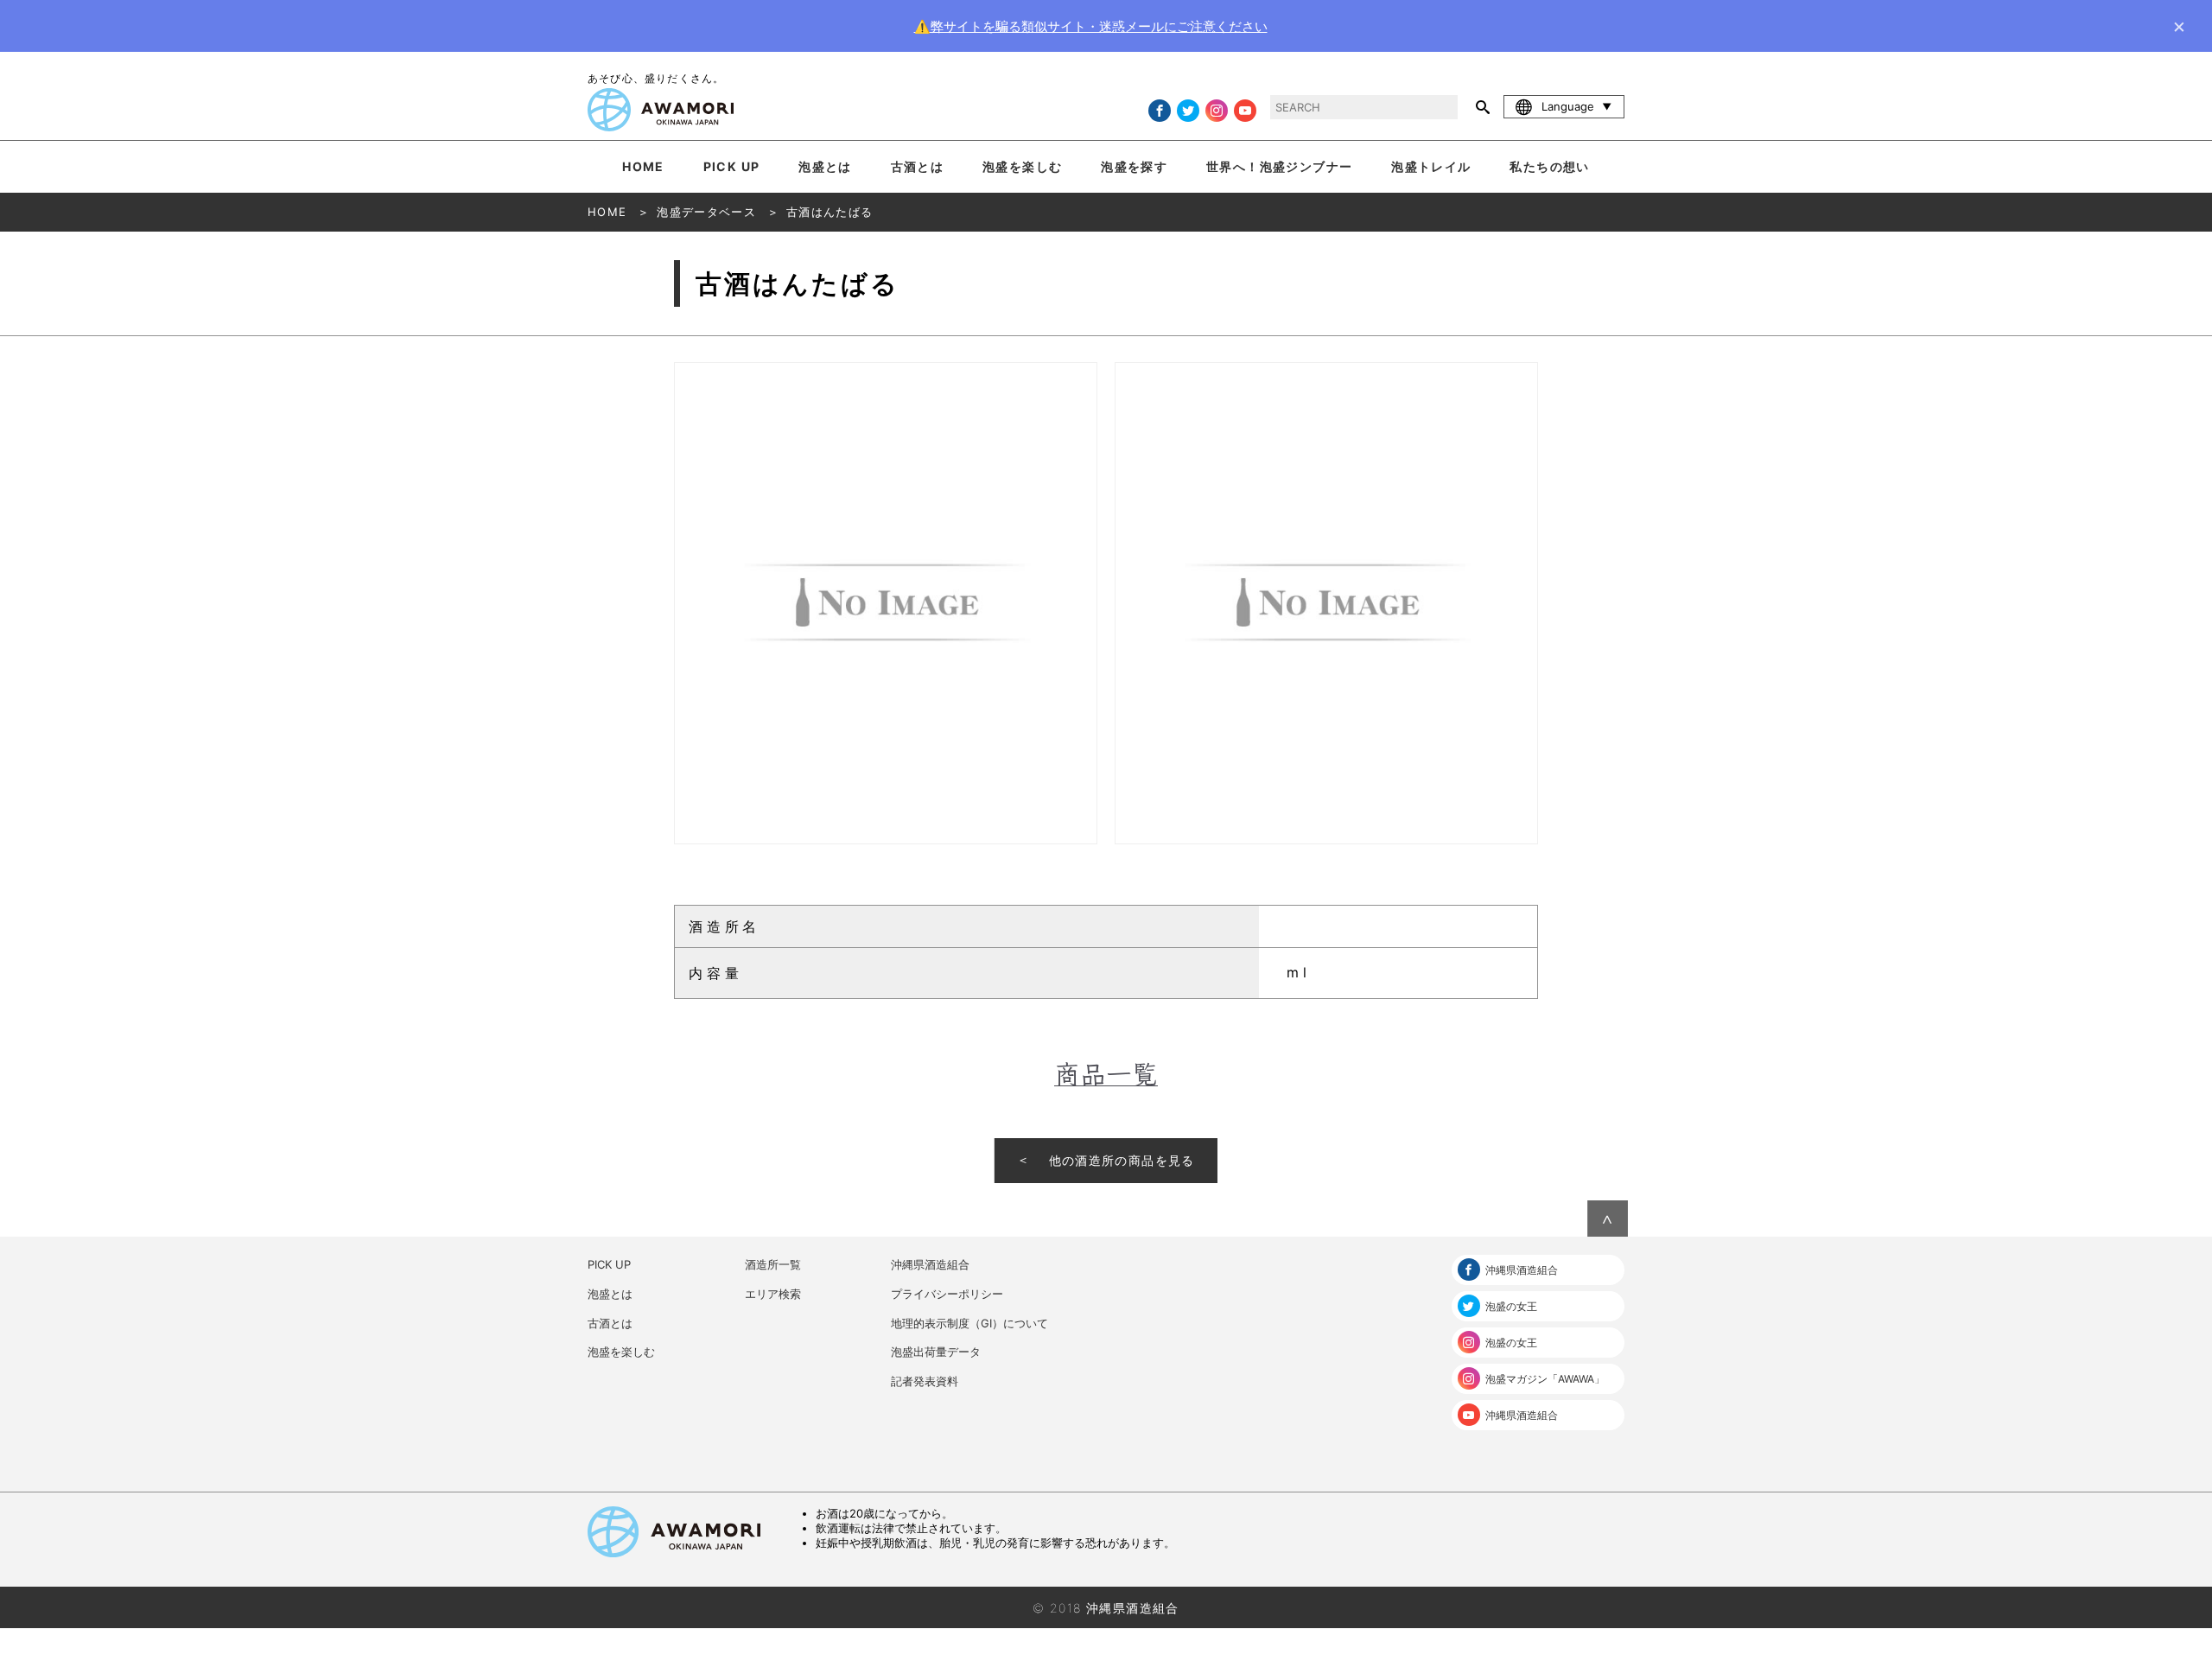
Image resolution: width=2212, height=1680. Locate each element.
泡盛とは (825, 166)
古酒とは (918, 166)
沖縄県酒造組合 (930, 1264)
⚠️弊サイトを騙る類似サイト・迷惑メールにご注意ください (1091, 26)
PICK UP (732, 166)
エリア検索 (773, 1294)
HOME (643, 166)
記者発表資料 (925, 1381)
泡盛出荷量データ (936, 1352)
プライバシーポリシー (947, 1294)
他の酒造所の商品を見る (1122, 1160)
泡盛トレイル (1431, 166)
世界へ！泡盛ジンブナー (1279, 166)
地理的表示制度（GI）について (969, 1323)
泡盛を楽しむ (1022, 166)
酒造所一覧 (773, 1264)
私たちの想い (1549, 166)
